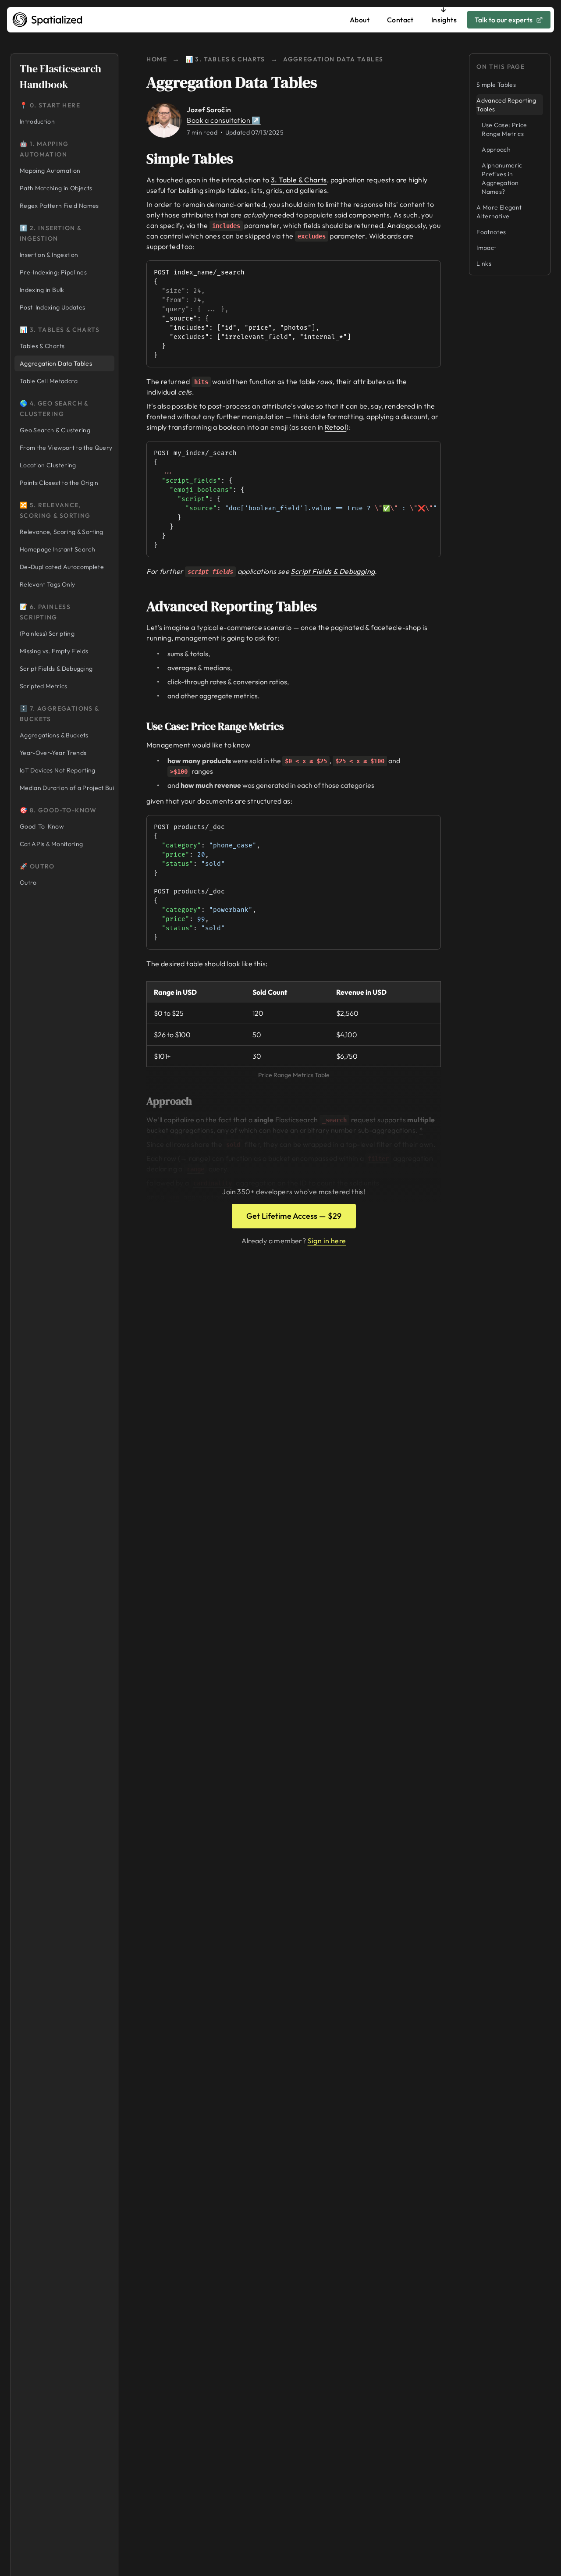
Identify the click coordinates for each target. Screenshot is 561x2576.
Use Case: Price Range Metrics (215, 726)
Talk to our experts (504, 20)
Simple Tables (190, 159)
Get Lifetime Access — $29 (294, 1216)
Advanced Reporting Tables (232, 606)
